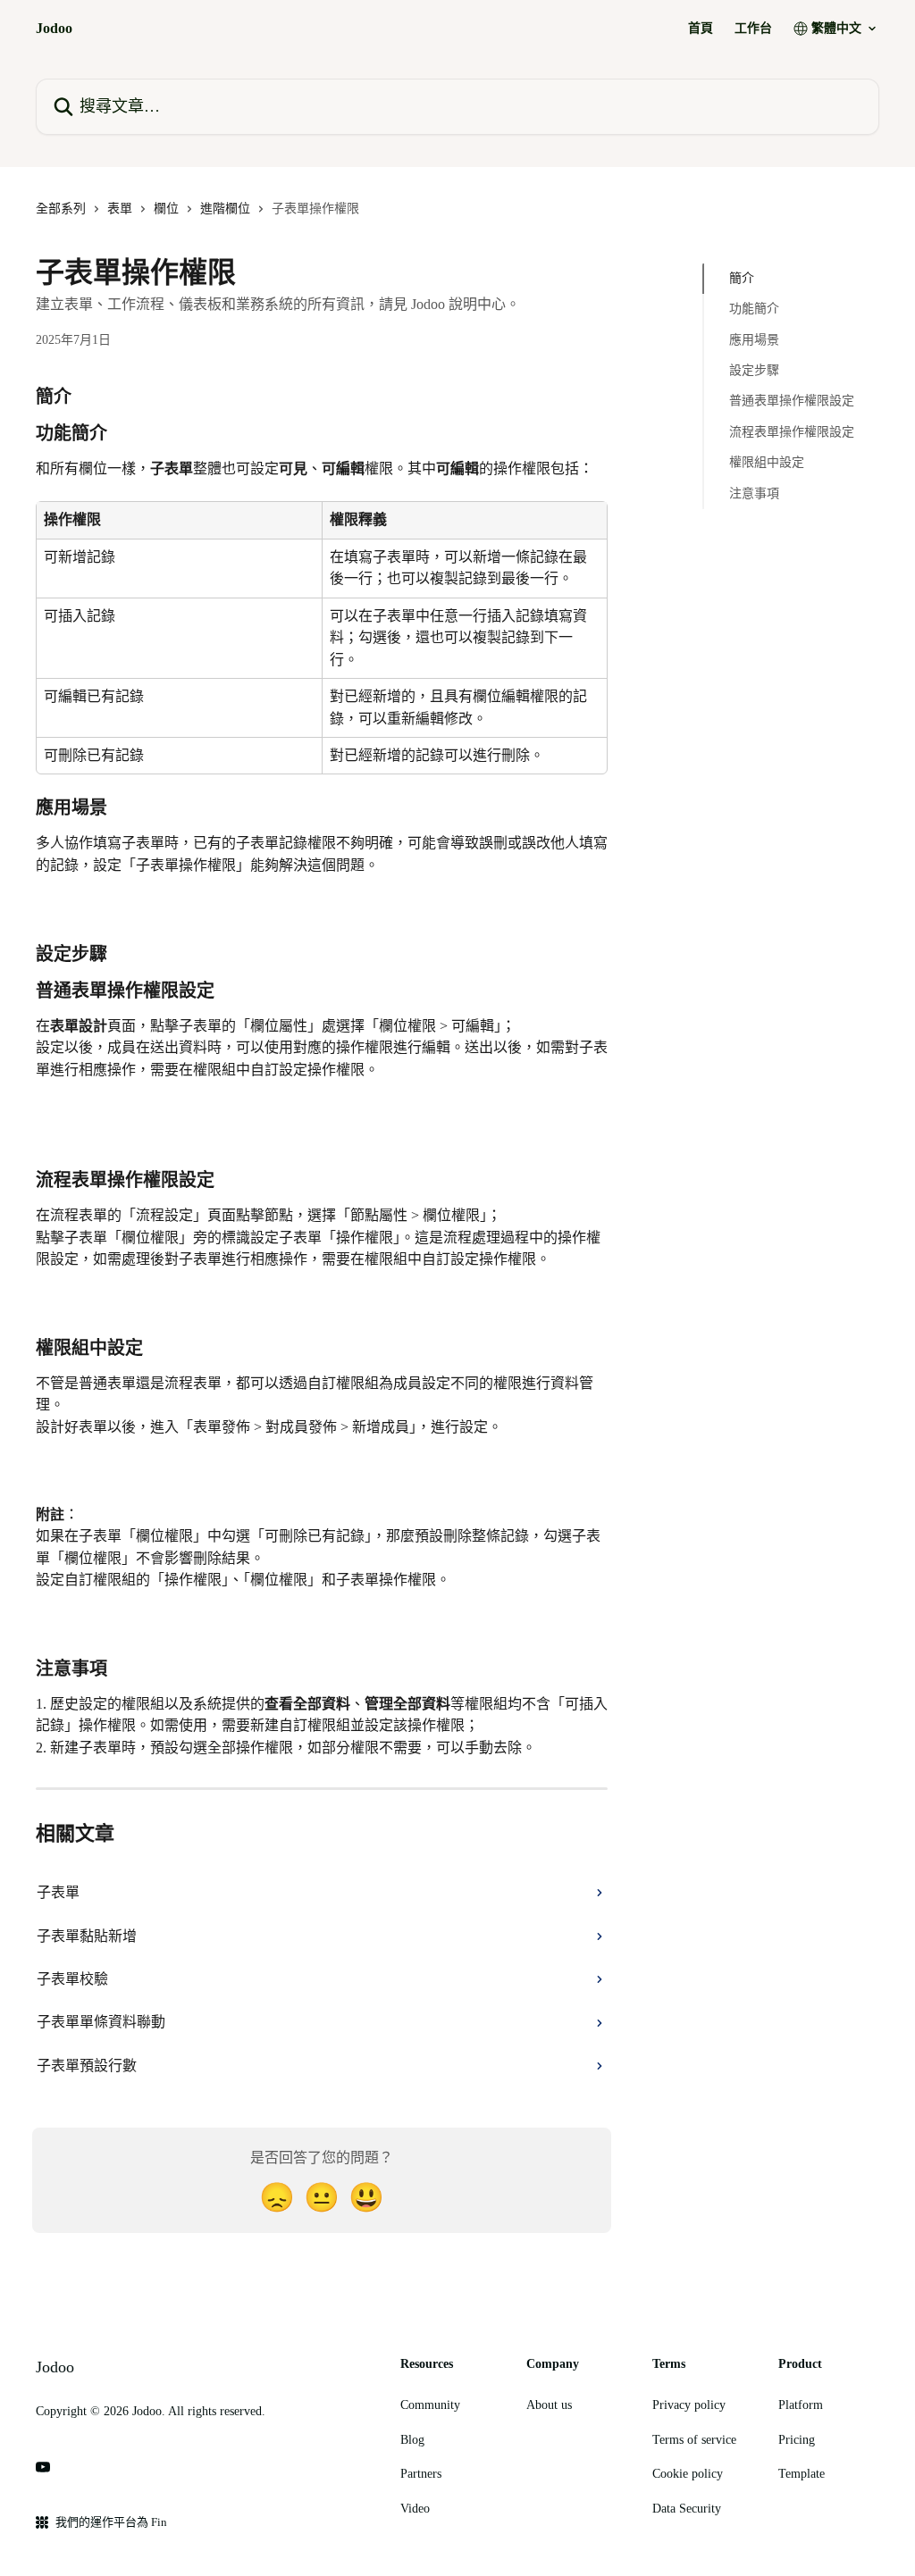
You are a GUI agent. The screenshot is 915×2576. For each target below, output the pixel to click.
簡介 (742, 278)
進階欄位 (225, 209)
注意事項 (754, 493)
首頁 (701, 29)
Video (415, 2509)
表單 (120, 209)
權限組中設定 (767, 462)
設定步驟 (754, 370)
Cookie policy (688, 2474)
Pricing (797, 2440)
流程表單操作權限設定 (792, 432)
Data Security (687, 2509)
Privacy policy (689, 2405)
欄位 (166, 209)
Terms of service (694, 2440)
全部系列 (61, 209)
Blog (412, 2440)
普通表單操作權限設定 (792, 401)
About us (549, 2405)
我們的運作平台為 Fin (111, 2522)
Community (430, 2405)
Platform (801, 2405)
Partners (421, 2474)
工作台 (753, 29)
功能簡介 (754, 309)
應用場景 (754, 340)
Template (802, 2474)
